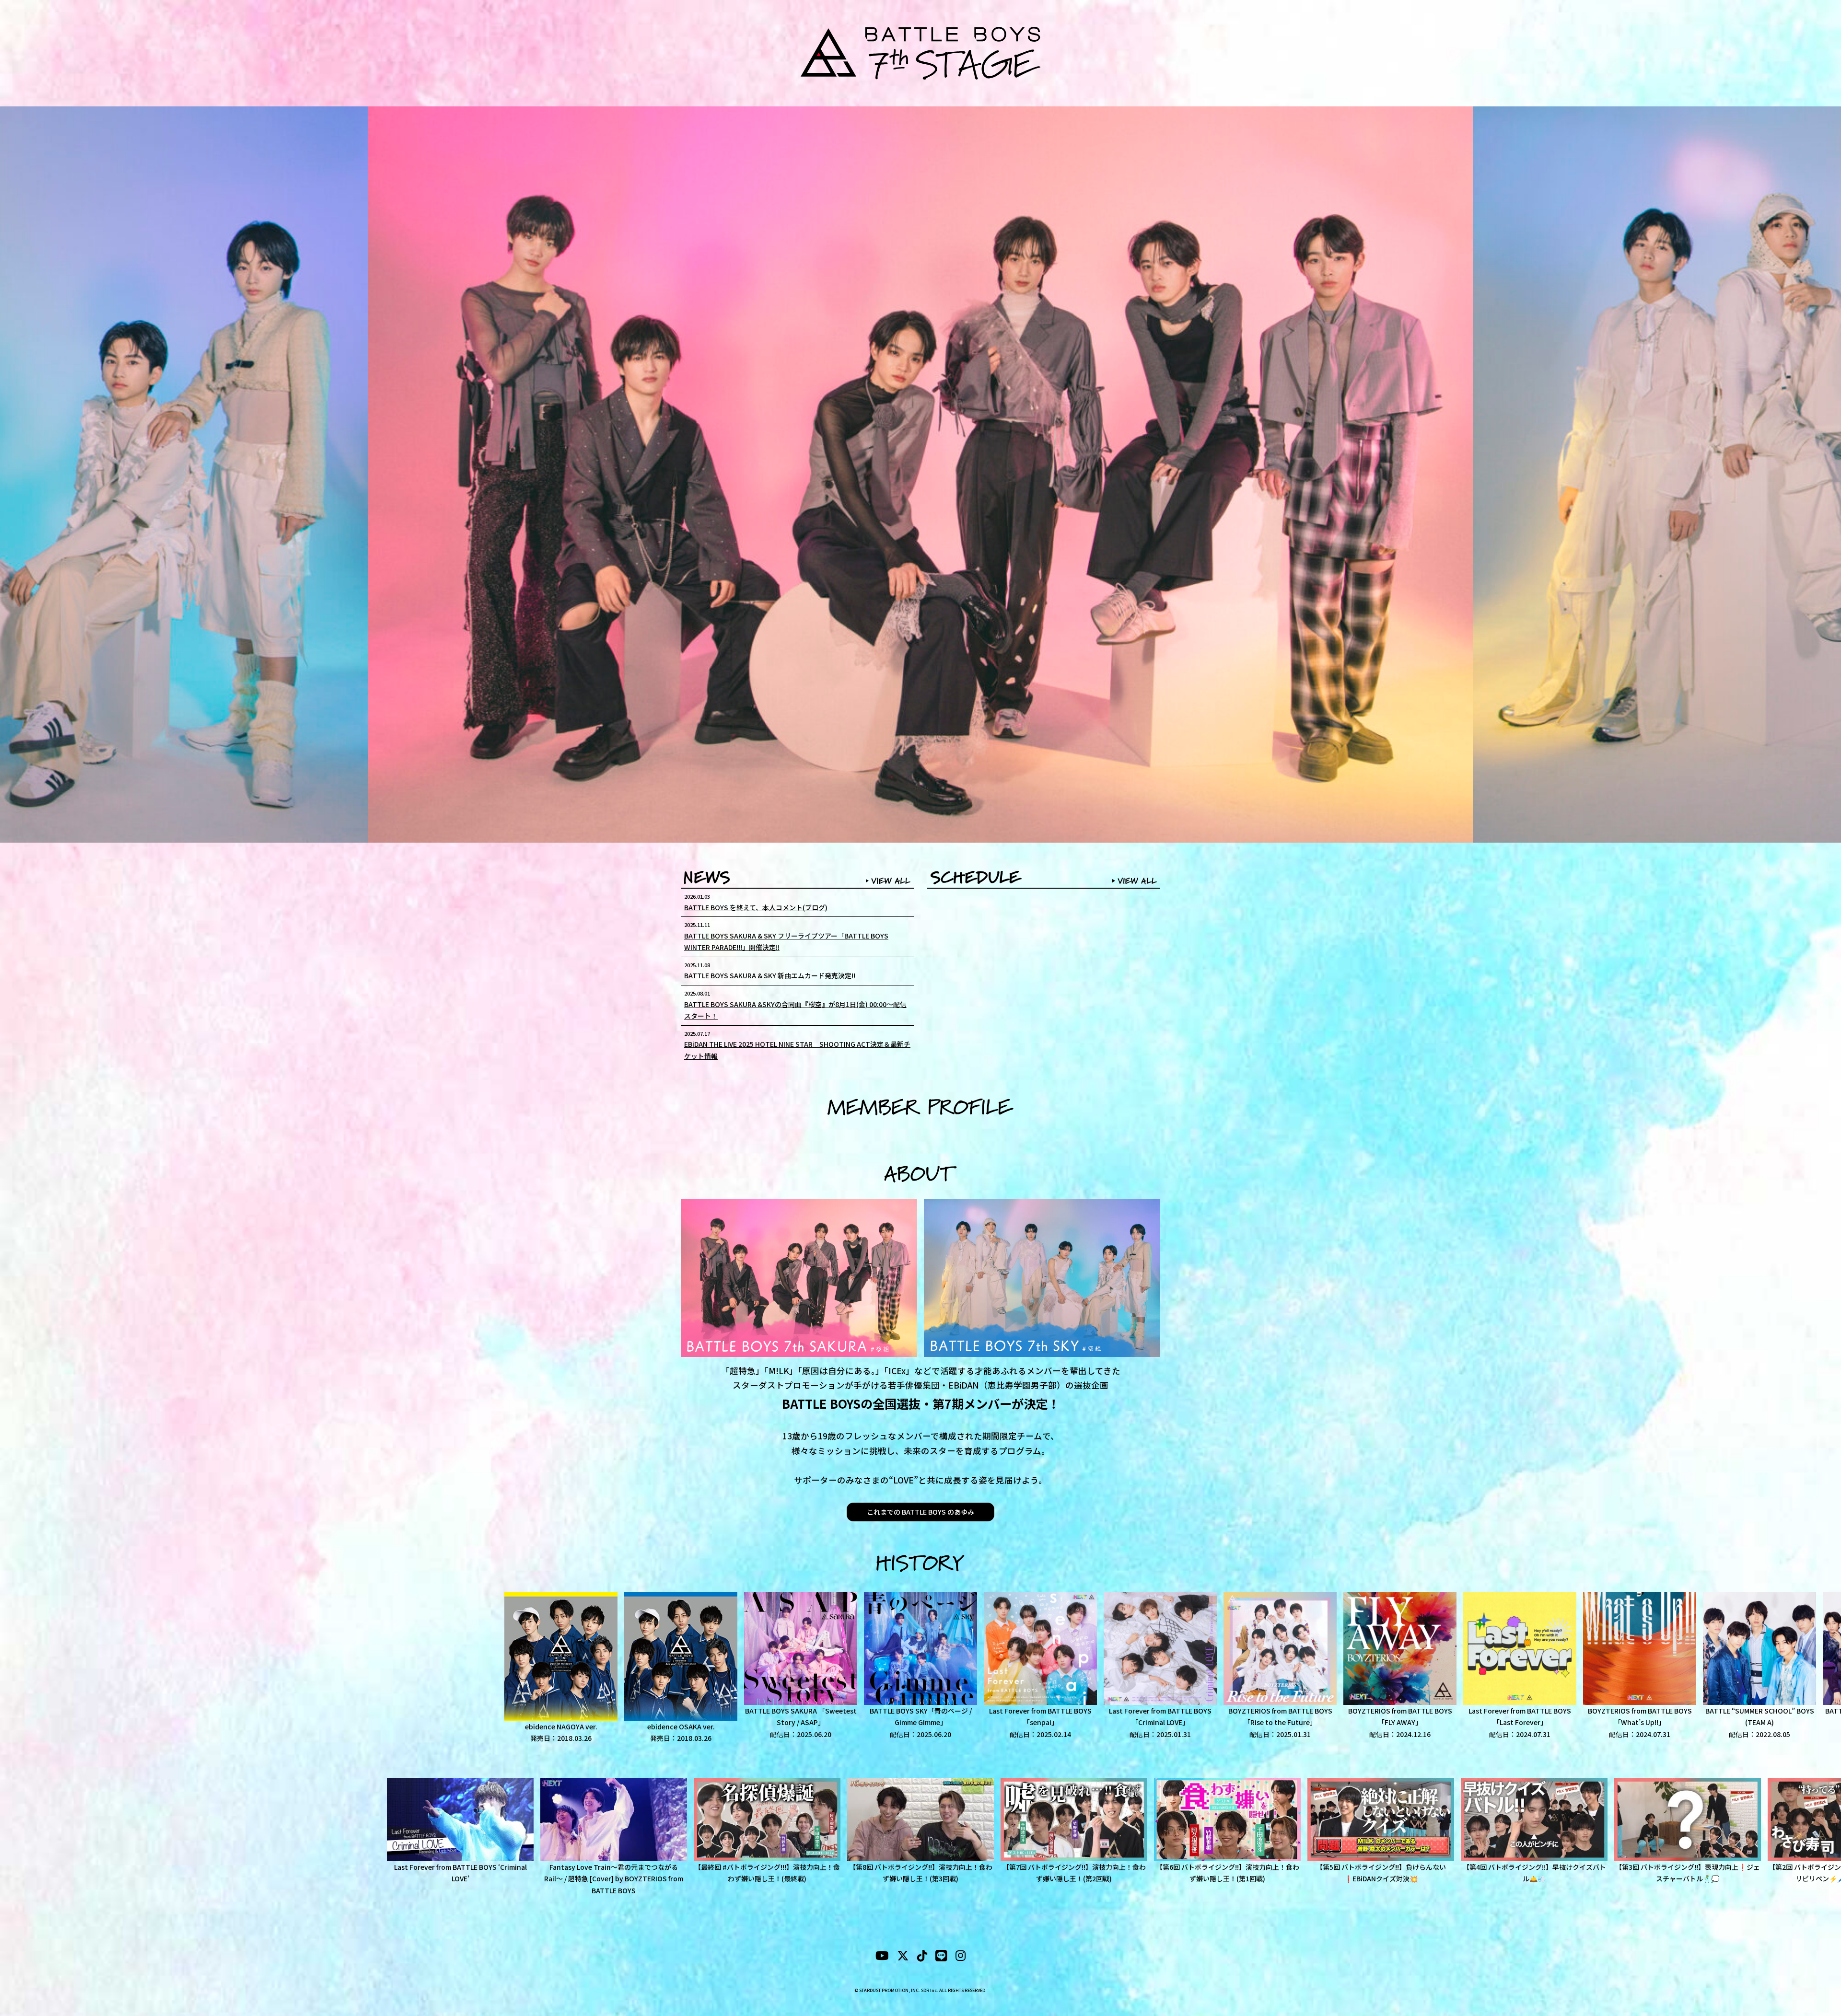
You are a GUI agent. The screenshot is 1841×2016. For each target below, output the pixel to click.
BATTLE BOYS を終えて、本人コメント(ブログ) (756, 907)
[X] (903, 1957)
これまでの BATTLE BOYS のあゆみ (920, 1512)
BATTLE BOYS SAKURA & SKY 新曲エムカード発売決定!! (770, 975)
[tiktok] (922, 1957)
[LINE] (941, 1957)
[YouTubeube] (882, 1957)
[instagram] (961, 1957)
